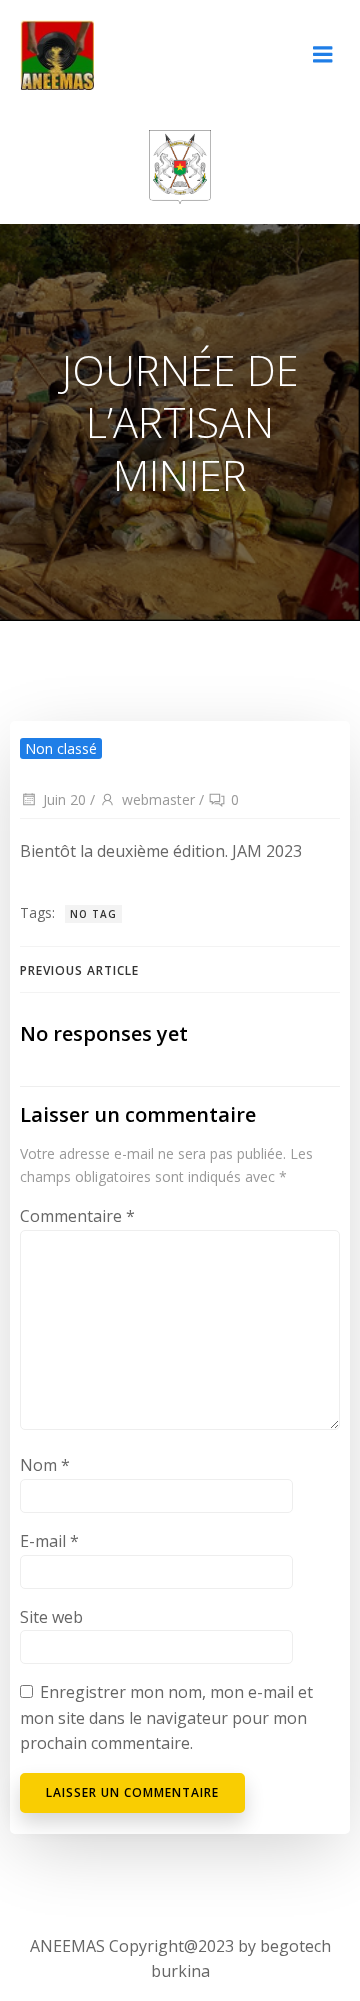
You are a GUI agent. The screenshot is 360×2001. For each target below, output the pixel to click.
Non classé (61, 748)
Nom (45, 1465)
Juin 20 (64, 799)
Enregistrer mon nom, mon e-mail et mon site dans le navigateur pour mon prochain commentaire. (166, 1717)
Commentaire (77, 1216)
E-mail (49, 1541)
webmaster (158, 799)
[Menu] (323, 55)
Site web (51, 1617)
